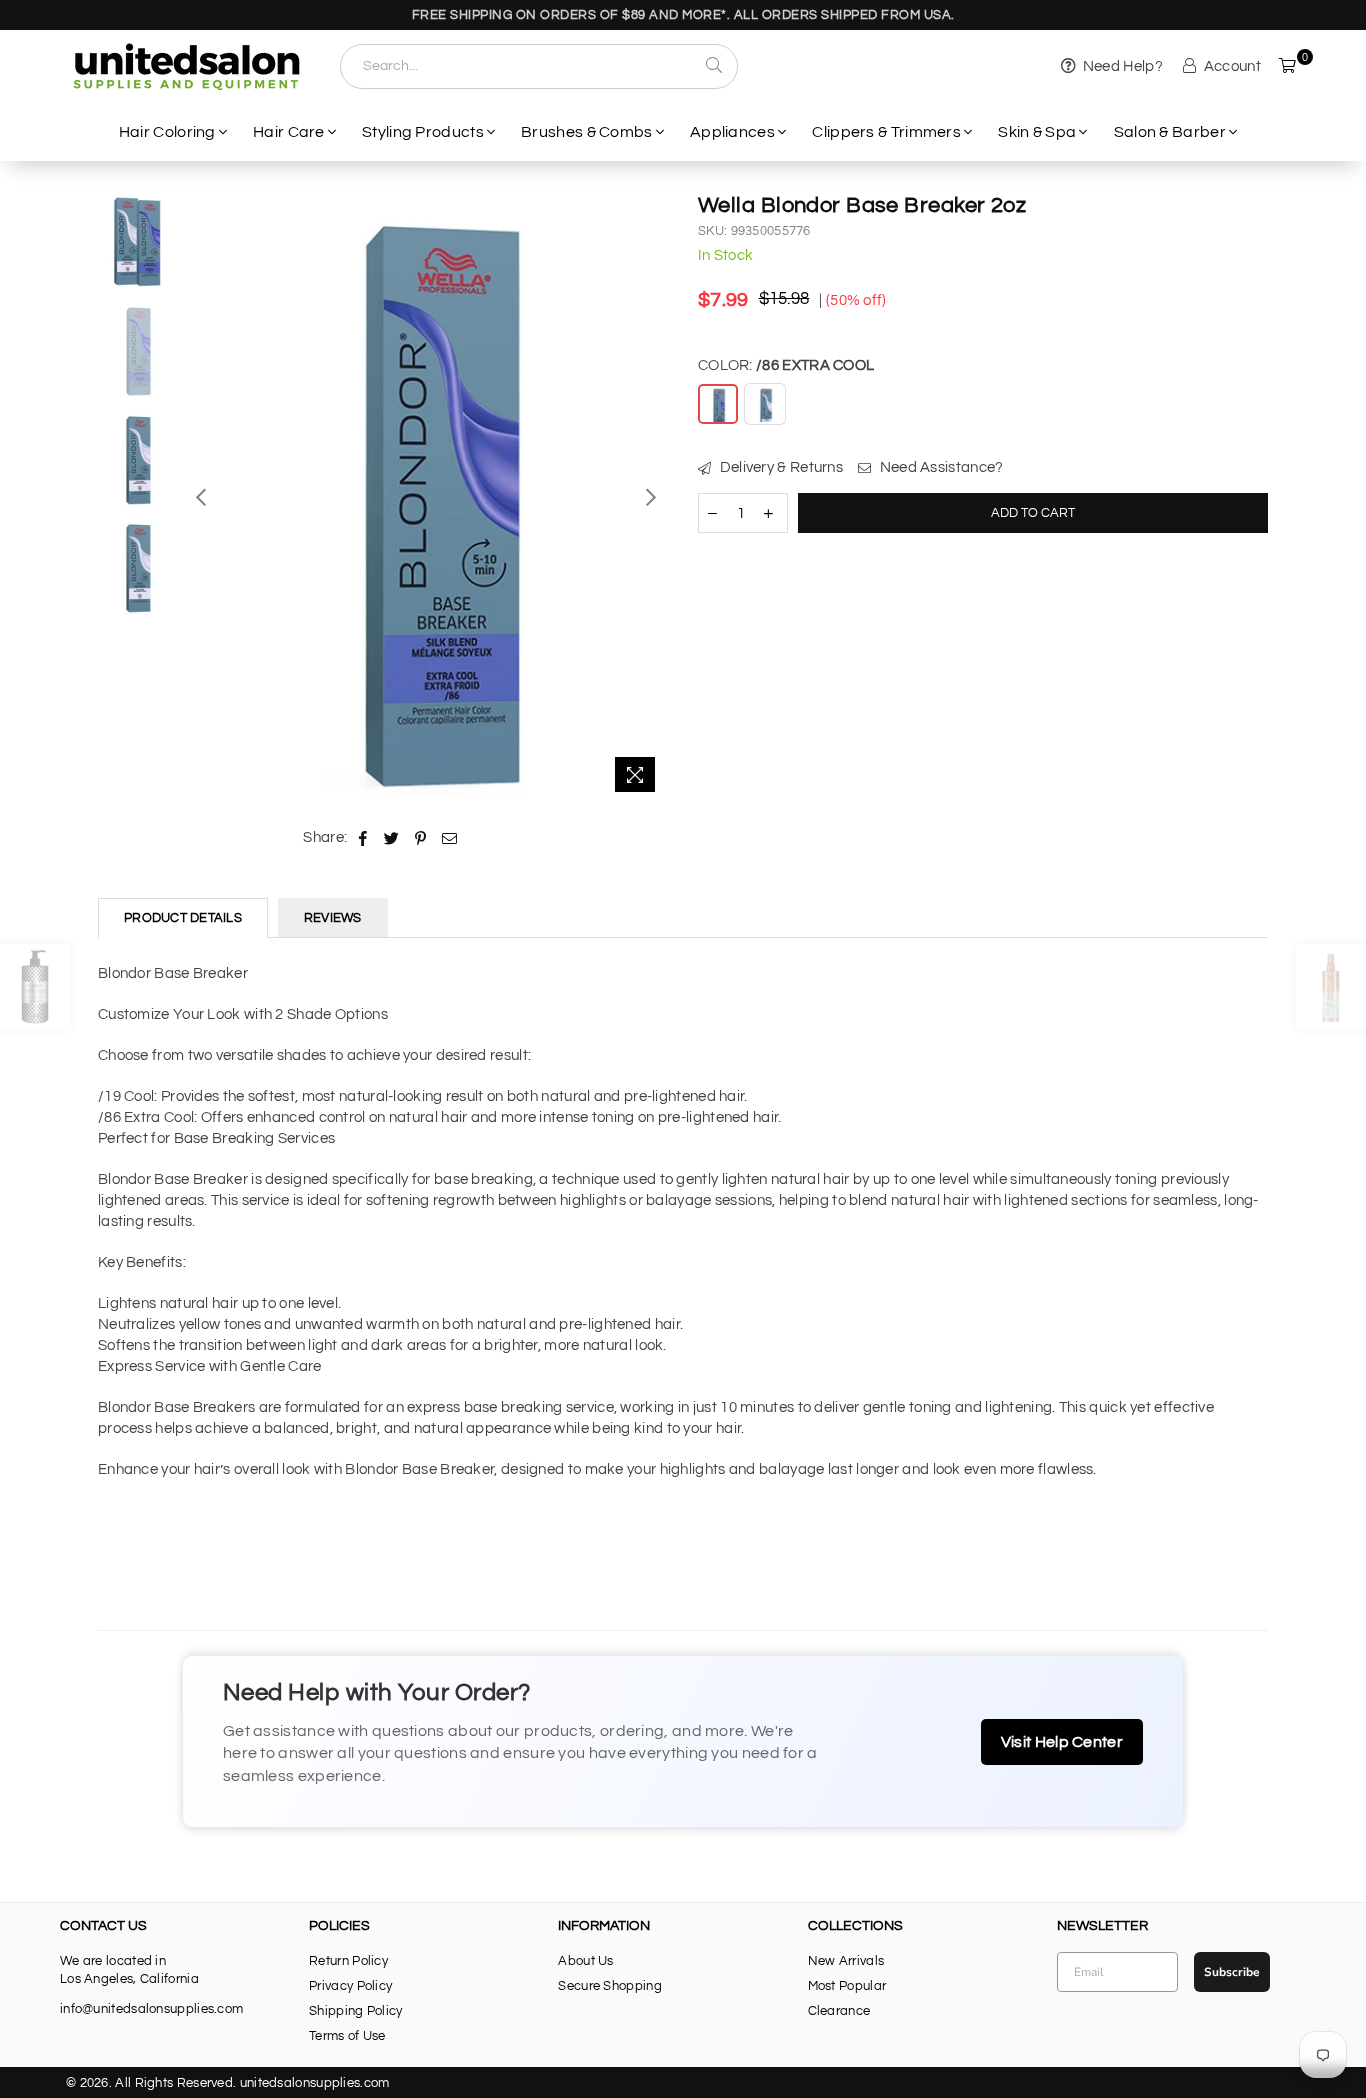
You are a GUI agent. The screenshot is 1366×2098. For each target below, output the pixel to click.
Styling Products (423, 132)
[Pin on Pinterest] (420, 837)
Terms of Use (347, 2036)
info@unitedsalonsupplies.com (151, 2009)
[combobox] (539, 66)
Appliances (732, 132)
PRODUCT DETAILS (183, 918)
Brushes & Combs (587, 132)
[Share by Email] (450, 837)
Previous (201, 496)
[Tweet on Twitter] (392, 837)
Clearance (839, 2011)
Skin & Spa (1037, 132)
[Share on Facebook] (363, 837)
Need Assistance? (939, 467)
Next (650, 496)
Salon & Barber (1170, 132)
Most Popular (847, 1986)
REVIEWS (333, 918)
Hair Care (289, 132)
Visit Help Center (1062, 1742)
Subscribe (1232, 1972)
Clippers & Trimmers (886, 132)
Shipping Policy (356, 2011)
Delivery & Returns (779, 467)
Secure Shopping (610, 1986)
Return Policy (348, 1961)
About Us (585, 1961)
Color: (786, 365)
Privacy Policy (350, 1986)
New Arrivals (846, 1961)
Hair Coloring (167, 132)
